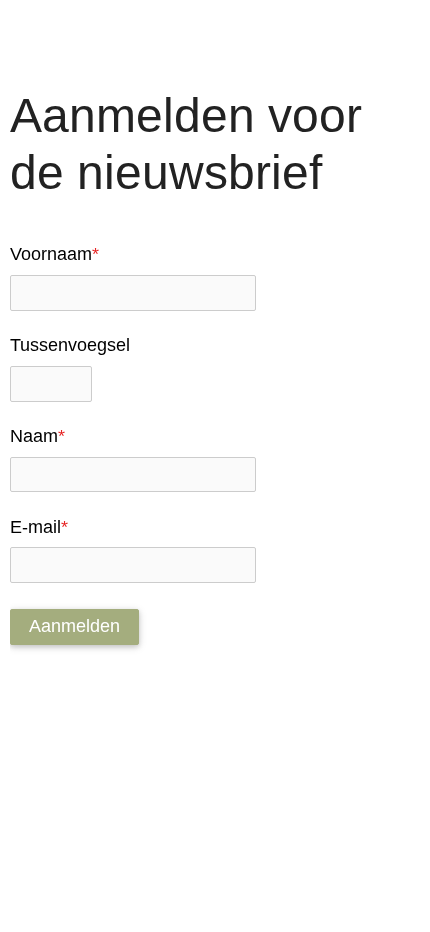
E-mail (39, 527)
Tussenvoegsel (70, 345)
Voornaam (54, 254)
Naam (37, 436)
